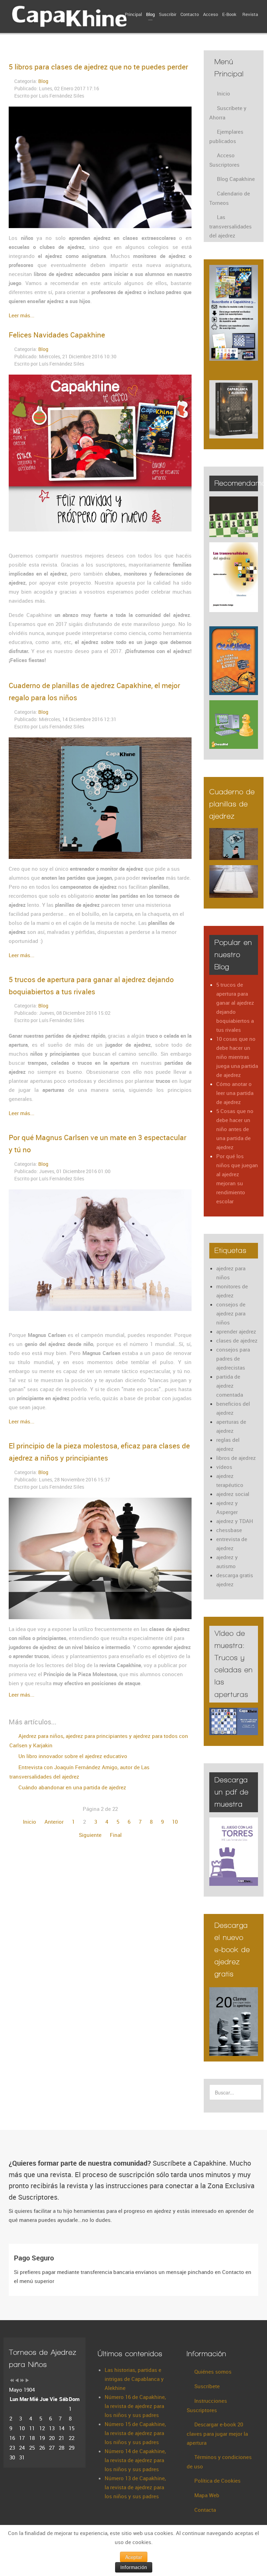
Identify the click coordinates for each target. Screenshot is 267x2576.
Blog (43, 81)
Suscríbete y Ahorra (228, 113)
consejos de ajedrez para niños (231, 1313)
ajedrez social (233, 1494)
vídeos (224, 1467)
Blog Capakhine (236, 179)
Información (134, 2567)
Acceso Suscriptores (224, 160)
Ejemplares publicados (226, 136)
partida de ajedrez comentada (230, 1386)
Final (116, 1835)
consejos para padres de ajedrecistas (233, 1358)
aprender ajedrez (236, 1331)
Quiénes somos (213, 2372)
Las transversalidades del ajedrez (230, 226)
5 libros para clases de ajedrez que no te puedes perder (98, 67)
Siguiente (90, 1835)
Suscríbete (207, 2386)
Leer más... (22, 315)
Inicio (30, 1822)
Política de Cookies (217, 2481)
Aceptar (134, 2557)
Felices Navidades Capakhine (57, 335)
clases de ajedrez (237, 1340)
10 (175, 1822)
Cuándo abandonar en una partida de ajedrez (72, 1787)
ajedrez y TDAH (235, 1521)
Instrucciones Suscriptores (207, 2405)
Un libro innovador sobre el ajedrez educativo (72, 1756)
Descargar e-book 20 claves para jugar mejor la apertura (217, 2433)
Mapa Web (207, 2495)
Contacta (205, 2510)
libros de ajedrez (236, 1458)
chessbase (229, 1530)
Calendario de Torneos (230, 198)
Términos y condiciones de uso (219, 2462)
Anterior (54, 1822)
